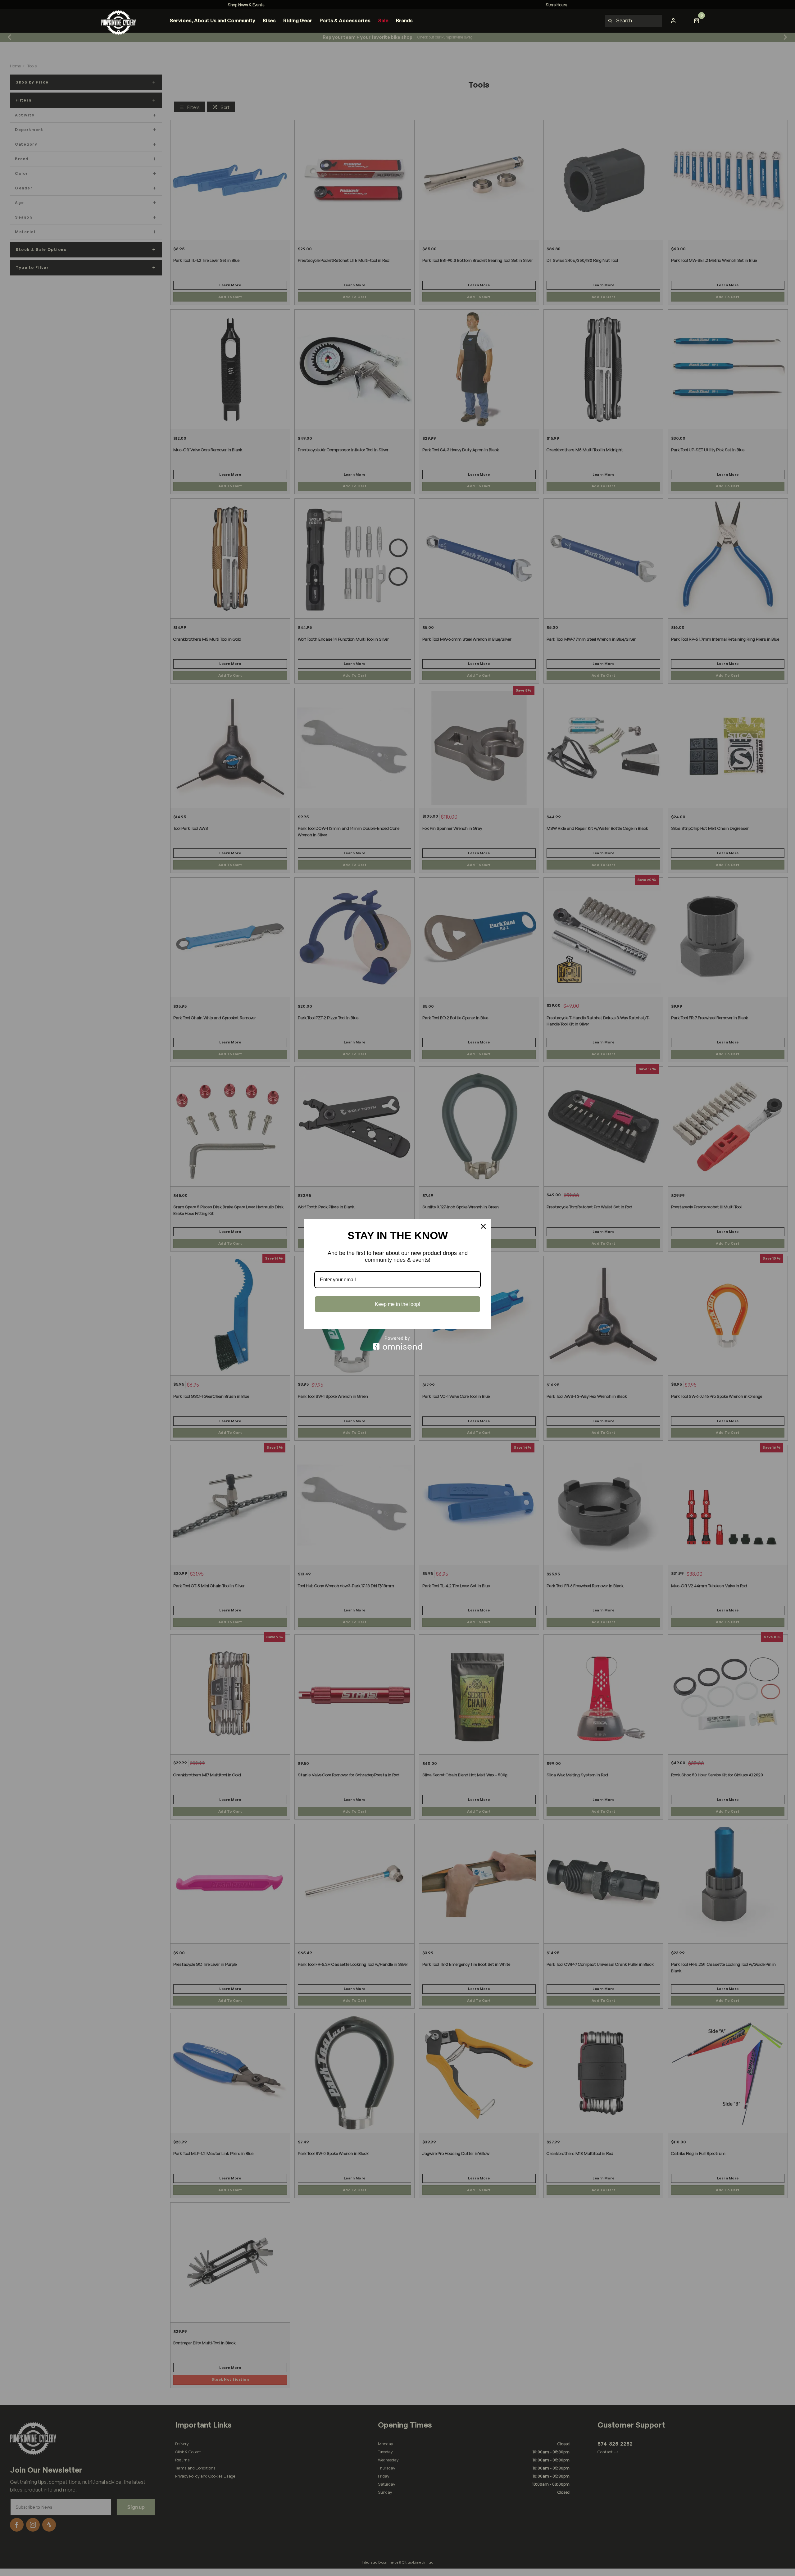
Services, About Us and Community (212, 20)
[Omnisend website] (397, 1343)
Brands (404, 20)
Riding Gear (298, 20)
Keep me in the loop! (397, 1304)
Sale (383, 20)
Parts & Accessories (345, 20)
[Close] (483, 1226)
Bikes (269, 20)
